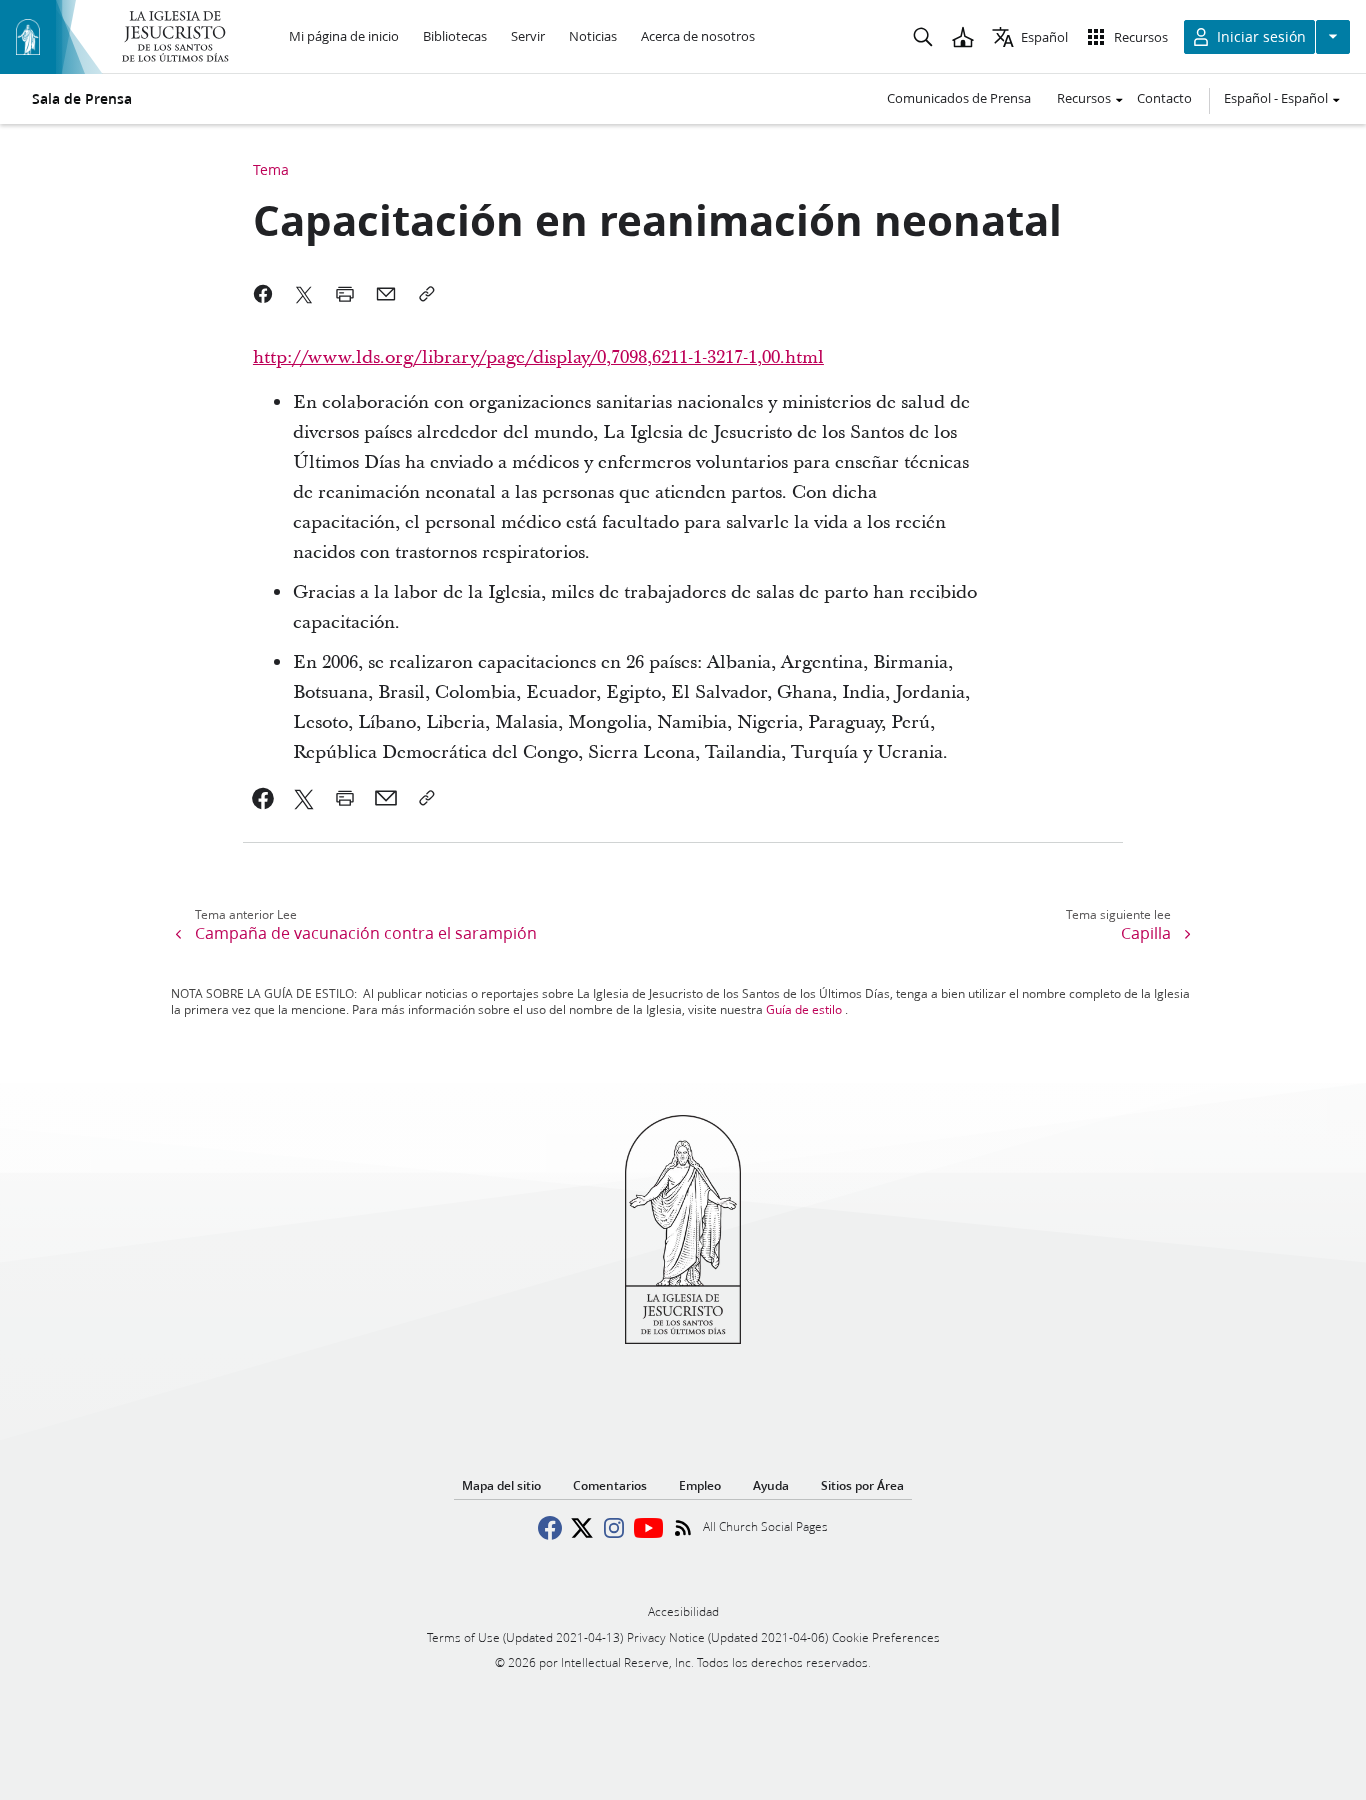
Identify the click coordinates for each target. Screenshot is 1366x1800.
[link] (263, 798)
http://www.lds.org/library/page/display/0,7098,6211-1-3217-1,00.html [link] (538, 357)
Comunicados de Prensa (959, 98)
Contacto (1164, 98)
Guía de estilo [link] (804, 1009)
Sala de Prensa (82, 99)
